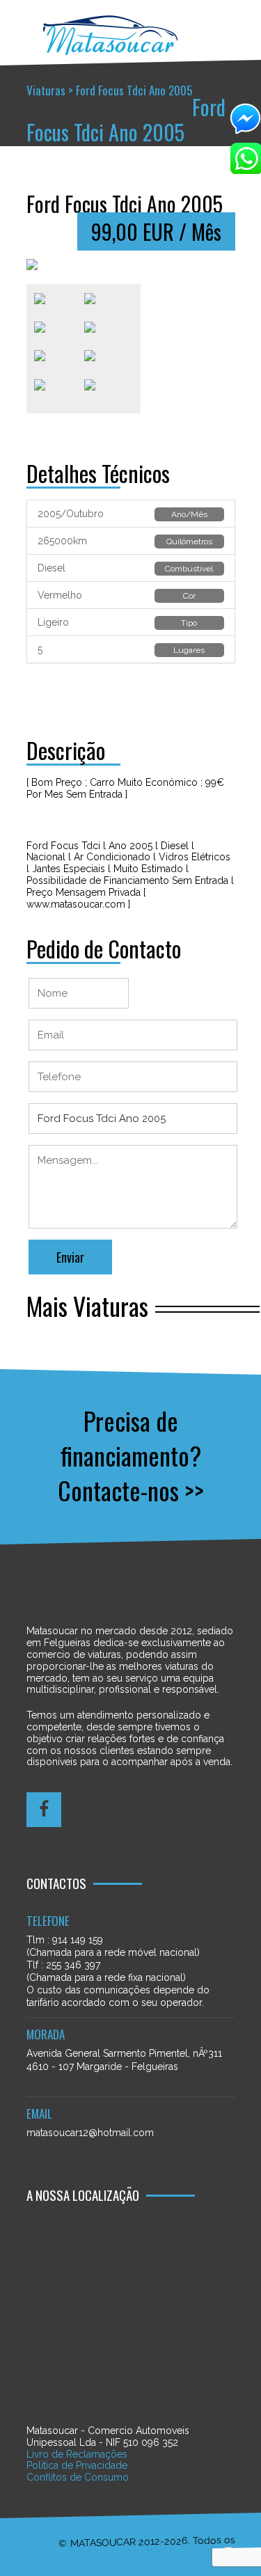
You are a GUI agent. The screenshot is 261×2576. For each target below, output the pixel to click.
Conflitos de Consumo (78, 2477)
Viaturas (46, 90)
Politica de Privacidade (77, 2465)
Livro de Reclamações (77, 2454)
